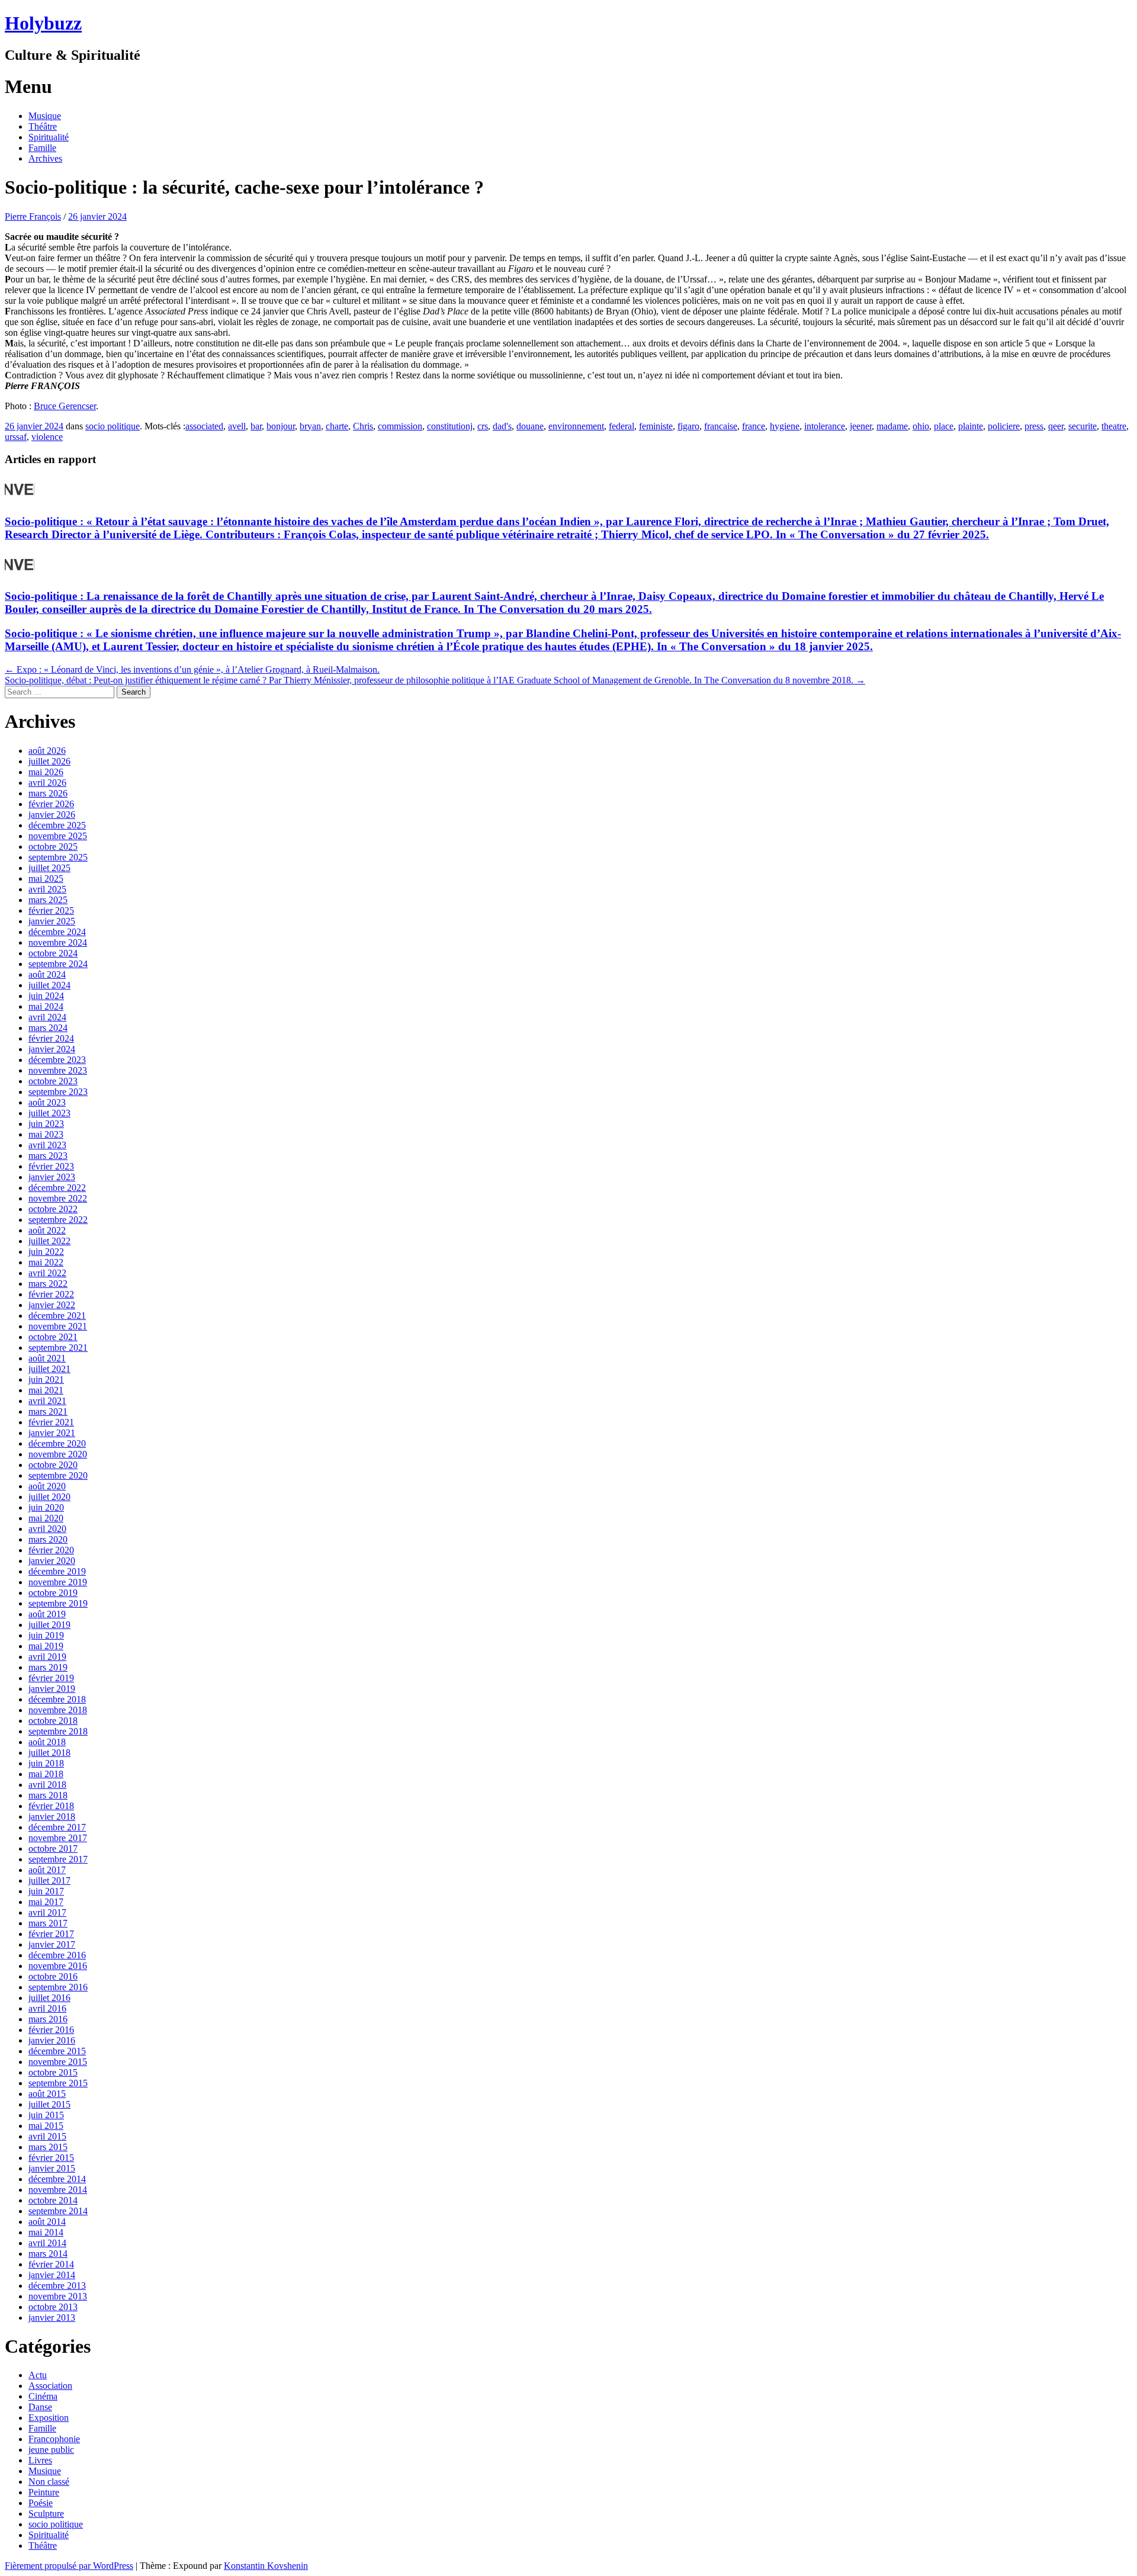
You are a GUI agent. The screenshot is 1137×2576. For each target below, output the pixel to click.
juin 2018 (46, 1763)
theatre (1114, 426)
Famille (42, 148)
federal (622, 426)
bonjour (281, 426)
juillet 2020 (49, 1497)
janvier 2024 (52, 1049)
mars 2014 (48, 2254)
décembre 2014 (57, 2179)
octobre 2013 (53, 2307)
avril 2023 (47, 1145)
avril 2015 (47, 2136)
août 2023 (47, 1102)
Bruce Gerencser (65, 406)
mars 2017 (48, 1923)
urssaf (16, 437)
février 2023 (51, 1166)
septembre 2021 (58, 1348)
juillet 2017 (49, 1880)
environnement (576, 426)
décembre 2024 (57, 932)
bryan (310, 426)
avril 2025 (47, 889)
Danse (40, 2407)
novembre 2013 (58, 2296)
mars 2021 (48, 1411)
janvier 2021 (52, 1433)
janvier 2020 (52, 1561)
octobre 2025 (53, 847)
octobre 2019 (53, 1593)
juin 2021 (46, 1379)
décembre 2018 (57, 1699)
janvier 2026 (52, 815)
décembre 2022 (57, 1188)
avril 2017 (47, 1912)
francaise (721, 426)
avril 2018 (47, 1785)
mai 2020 (46, 1518)
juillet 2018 (49, 1753)
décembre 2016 (57, 1955)
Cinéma (43, 2396)
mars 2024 (48, 1028)
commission (400, 426)
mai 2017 (46, 1902)
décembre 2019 (57, 1571)
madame (892, 426)
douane (530, 426)
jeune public (51, 2450)
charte (337, 426)
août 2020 (47, 1486)
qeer (1056, 426)
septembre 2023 (58, 1092)
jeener (861, 426)
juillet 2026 (49, 761)
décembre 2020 (57, 1443)
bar (256, 426)
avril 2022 (47, 1273)
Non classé (49, 2482)
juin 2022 (46, 1252)
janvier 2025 (52, 921)
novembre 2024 (58, 942)
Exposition (49, 2418)
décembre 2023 (57, 1060)
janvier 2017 (52, 1944)
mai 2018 (46, 1774)
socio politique (113, 426)
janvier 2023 (52, 1177)
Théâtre (43, 126)
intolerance (825, 426)
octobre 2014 (53, 2200)
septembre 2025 (58, 857)
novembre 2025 (58, 836)
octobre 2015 (53, 2072)
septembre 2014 (58, 2211)
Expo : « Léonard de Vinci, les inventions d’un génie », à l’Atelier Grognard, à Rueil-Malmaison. (192, 669)
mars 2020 (48, 1539)
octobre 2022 (53, 1209)
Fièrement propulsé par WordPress (69, 2566)
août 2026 (47, 751)
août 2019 (47, 1614)
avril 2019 (47, 1657)
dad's (502, 426)
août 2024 (47, 974)
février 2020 (51, 1550)
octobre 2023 (53, 1081)
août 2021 (47, 1358)
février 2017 (51, 1934)
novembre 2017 (58, 1838)
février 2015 (51, 2158)
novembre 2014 (58, 2190)
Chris (363, 426)
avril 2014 (47, 2243)
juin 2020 (46, 1507)
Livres (40, 2460)
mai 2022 (46, 1262)
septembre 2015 (58, 2083)
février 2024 (51, 1038)
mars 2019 (48, 1667)
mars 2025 (48, 900)
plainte (971, 426)
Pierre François (33, 216)
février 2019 (51, 1678)
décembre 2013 (57, 2286)
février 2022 (51, 1294)
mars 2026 (48, 793)
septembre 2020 (58, 1475)
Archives (45, 158)
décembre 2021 (57, 1316)
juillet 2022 (49, 1241)
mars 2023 (48, 1156)
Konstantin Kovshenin (266, 2566)
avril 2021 (47, 1401)
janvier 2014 (52, 2275)
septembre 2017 (58, 1859)
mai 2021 (46, 1390)
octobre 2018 (53, 1721)
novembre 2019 (58, 1582)
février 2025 (51, 910)
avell (237, 426)
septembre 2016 (58, 1987)
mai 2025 (46, 879)
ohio (921, 426)
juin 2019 (46, 1635)
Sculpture (46, 2514)
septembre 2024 (58, 964)
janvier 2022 (52, 1305)
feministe (656, 426)
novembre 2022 (58, 1198)
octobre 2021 (53, 1337)
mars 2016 (48, 2019)
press (1034, 426)
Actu (38, 2375)
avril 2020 (47, 1529)
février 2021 (51, 1422)
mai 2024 (46, 1006)
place (944, 426)
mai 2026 (46, 772)
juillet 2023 (49, 1113)
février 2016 (51, 2030)
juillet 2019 (49, 1625)
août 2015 (47, 2094)
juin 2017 (46, 1891)
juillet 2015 (49, 2104)
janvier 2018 (52, 1817)
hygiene (785, 426)
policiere (1004, 426)
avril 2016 (47, 2008)
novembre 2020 (58, 1454)
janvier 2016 (52, 2040)
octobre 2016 (53, 1976)
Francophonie (54, 2439)
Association (50, 2386)
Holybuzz (43, 23)
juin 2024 (46, 996)
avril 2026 (47, 783)
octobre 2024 (53, 953)
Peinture (44, 2492)
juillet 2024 (49, 985)
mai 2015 (46, 2126)
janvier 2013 (52, 2318)
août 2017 (47, 1870)
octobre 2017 (53, 1849)
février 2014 (51, 2264)
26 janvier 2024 (97, 216)
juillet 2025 (49, 868)
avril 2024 (47, 1017)
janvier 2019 (52, 1689)
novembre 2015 (58, 2062)
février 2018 (51, 1806)
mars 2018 (48, 1795)
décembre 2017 (57, 1827)
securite (1083, 426)
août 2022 (47, 1230)
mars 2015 (48, 2147)
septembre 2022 (58, 1220)
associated (204, 426)
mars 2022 (48, 1284)
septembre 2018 (58, 1731)
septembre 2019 (58, 1603)
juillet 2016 (49, 1998)
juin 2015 (46, 2115)
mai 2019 (46, 1646)
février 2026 (51, 804)
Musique (45, 116)
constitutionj (450, 426)
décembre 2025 (57, 825)
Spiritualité (49, 137)
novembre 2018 (58, 1710)
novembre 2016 (58, 1966)
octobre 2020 (53, 1465)
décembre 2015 (57, 2051)
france (754, 426)
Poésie (41, 2503)
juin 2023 (46, 1124)
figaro (688, 426)
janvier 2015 (52, 2168)
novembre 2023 (58, 1070)
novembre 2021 (58, 1326)
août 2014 (47, 2222)
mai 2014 (46, 2232)
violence (47, 437)
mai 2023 (46, 1134)
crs (483, 426)
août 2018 (47, 1742)
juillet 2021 (49, 1369)
